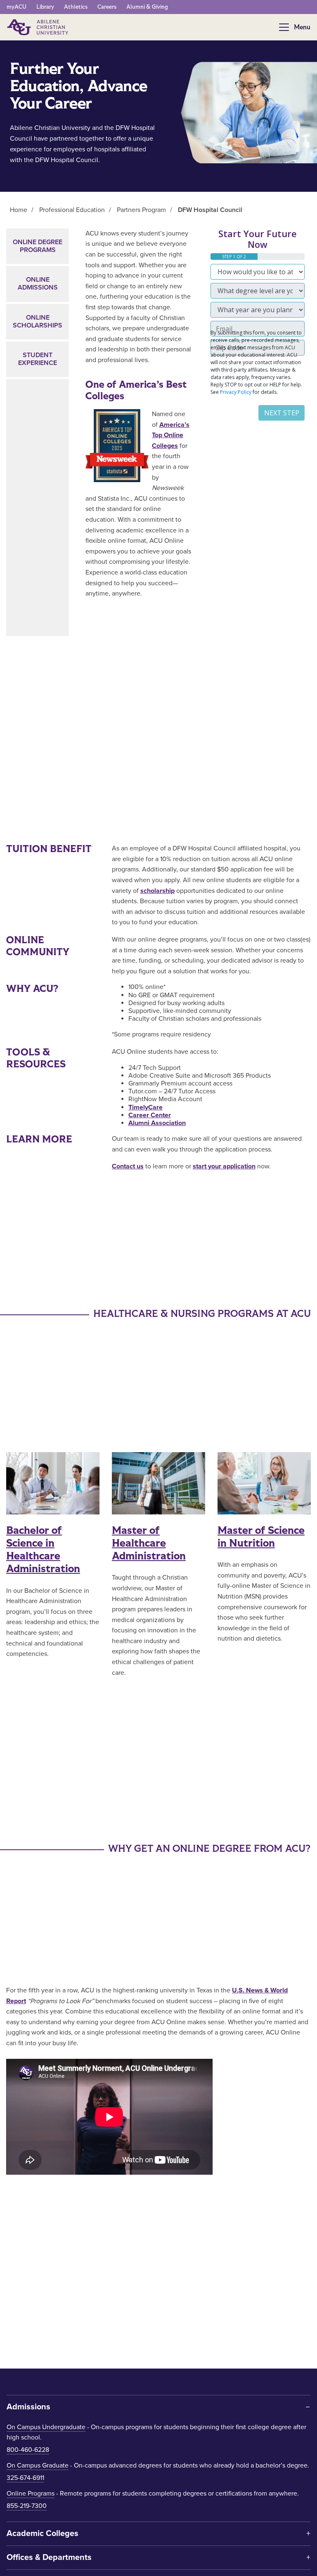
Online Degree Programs (38, 246)
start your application (224, 1166)
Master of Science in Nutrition (261, 1537)
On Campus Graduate (38, 2465)
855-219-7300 (27, 2506)
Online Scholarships (38, 321)
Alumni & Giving (147, 7)
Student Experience (38, 359)
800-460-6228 (28, 2450)
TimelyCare (145, 1107)
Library (45, 7)
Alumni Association (157, 1123)
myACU (17, 7)
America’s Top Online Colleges (171, 435)
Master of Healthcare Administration (149, 1543)
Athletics (76, 7)
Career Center (150, 1115)
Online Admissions (38, 284)
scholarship (157, 891)
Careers (107, 7)
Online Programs (31, 2494)
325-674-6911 (25, 2478)
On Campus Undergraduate (46, 2427)
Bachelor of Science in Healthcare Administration (43, 1550)
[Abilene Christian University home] (38, 27)
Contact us (128, 1166)
